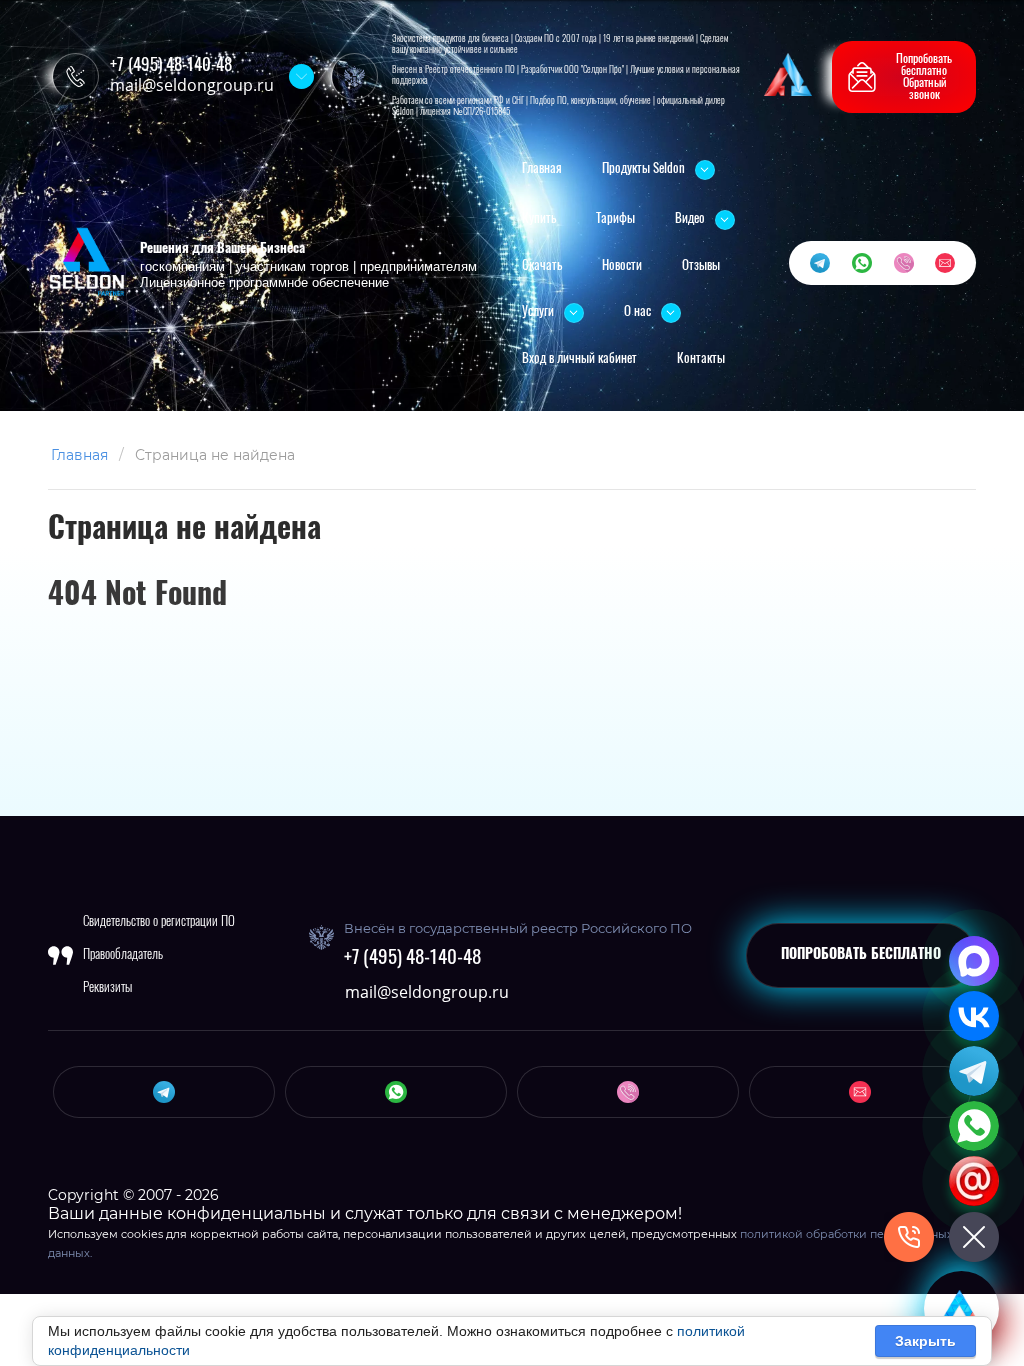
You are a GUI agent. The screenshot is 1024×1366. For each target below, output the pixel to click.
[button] (904, 77)
